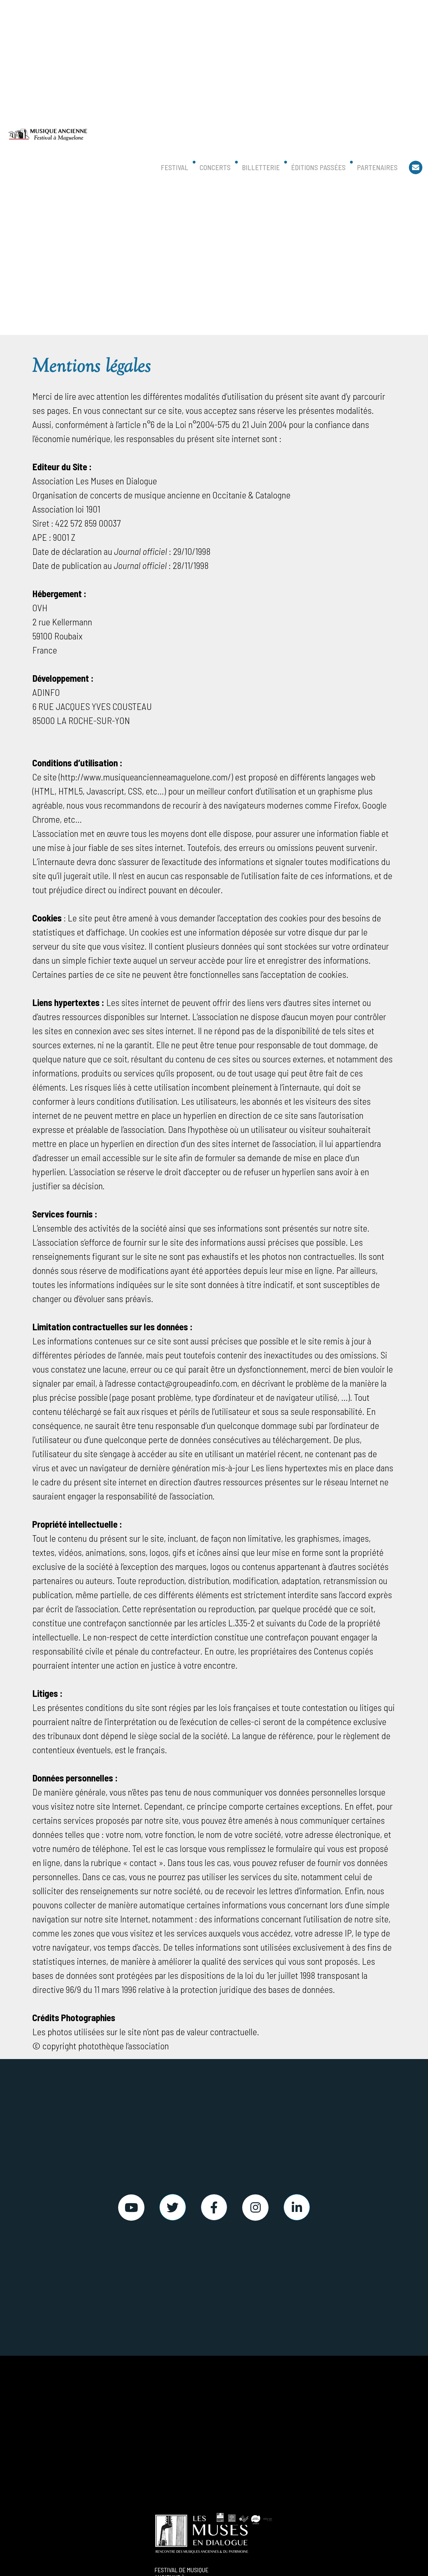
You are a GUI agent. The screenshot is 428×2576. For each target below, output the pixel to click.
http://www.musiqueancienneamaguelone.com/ (146, 777)
